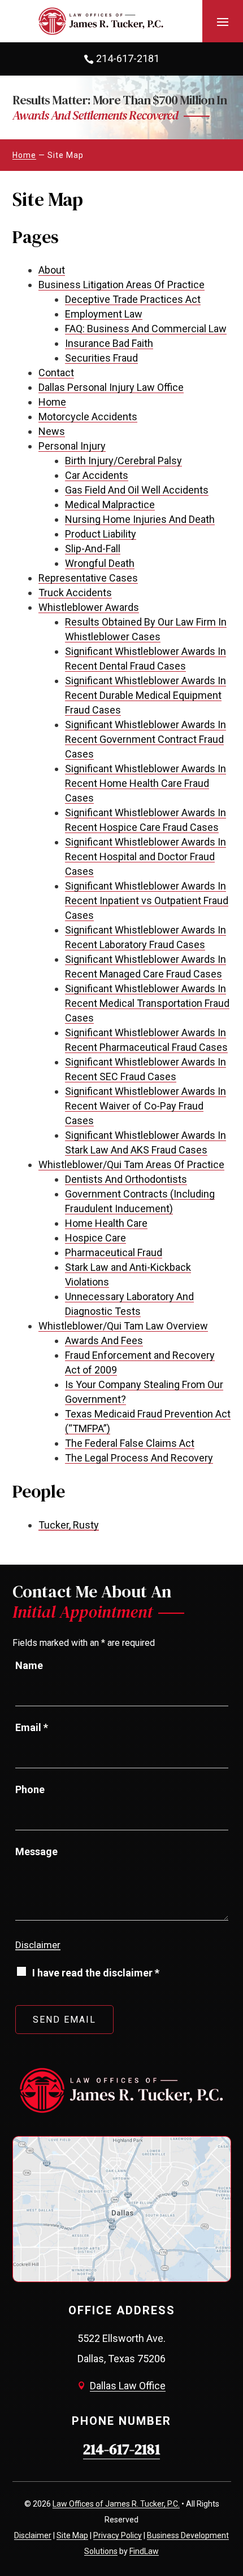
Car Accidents (97, 475)
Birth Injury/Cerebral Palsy (123, 461)
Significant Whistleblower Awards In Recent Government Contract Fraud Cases (146, 739)
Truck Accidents (75, 593)
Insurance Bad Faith (109, 343)
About (52, 270)
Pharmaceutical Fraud (114, 1252)
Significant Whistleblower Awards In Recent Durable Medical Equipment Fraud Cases (146, 695)
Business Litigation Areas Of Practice (121, 285)
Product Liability (101, 534)
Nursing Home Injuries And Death (140, 519)
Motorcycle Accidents (88, 417)
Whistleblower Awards (89, 607)
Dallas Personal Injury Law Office (111, 387)
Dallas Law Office (128, 2386)
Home (52, 402)
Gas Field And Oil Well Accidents (137, 490)
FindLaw (144, 2551)
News (52, 431)
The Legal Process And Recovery (139, 1458)
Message (36, 1851)
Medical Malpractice (110, 505)
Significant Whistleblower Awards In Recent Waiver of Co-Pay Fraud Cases (146, 1106)
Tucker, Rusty (69, 1525)
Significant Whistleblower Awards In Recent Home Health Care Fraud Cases (146, 783)
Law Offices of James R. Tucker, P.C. (116, 2504)
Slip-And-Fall (93, 549)
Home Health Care (106, 1223)
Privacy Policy (118, 2535)
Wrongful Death (100, 563)
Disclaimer (38, 1945)
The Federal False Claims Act (130, 1443)
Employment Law (104, 314)
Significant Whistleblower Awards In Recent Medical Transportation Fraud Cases (147, 1003)
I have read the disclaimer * (96, 1973)
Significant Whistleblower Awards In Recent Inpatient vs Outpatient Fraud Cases (147, 901)
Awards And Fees (104, 1340)
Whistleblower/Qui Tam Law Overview (123, 1326)
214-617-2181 (128, 58)
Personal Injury (72, 446)
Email (32, 1727)
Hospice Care (96, 1238)
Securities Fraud (101, 358)
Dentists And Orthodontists (126, 1179)
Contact (56, 373)
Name (29, 1665)
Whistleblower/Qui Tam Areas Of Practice (131, 1164)
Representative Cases (88, 578)
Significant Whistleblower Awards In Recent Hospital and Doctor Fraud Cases (146, 857)
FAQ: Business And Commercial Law (146, 329)
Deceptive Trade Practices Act (133, 299)
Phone (30, 1789)
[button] (223, 21)
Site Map (72, 2535)
